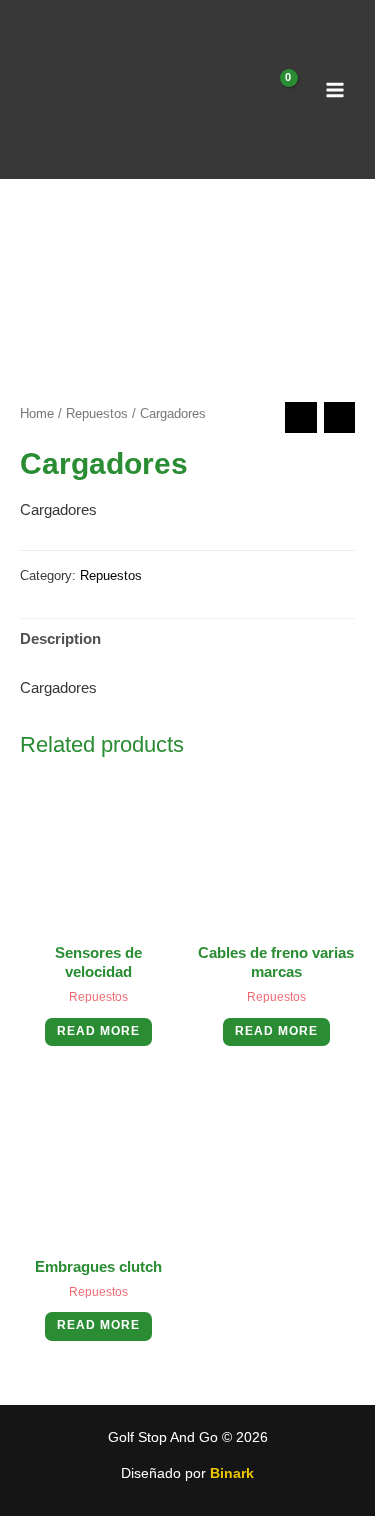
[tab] (187, 640)
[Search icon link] (240, 89)
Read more (98, 1031)
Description (60, 639)
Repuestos (97, 413)
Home (37, 413)
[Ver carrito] (276, 90)
